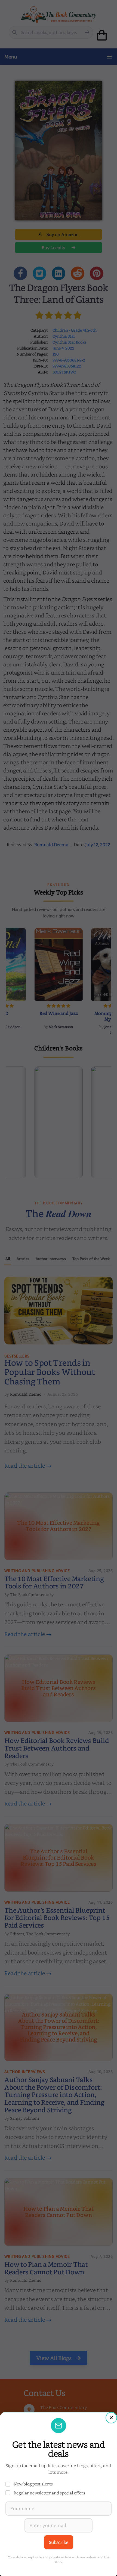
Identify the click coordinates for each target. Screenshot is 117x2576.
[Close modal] (111, 2418)
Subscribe (59, 2542)
